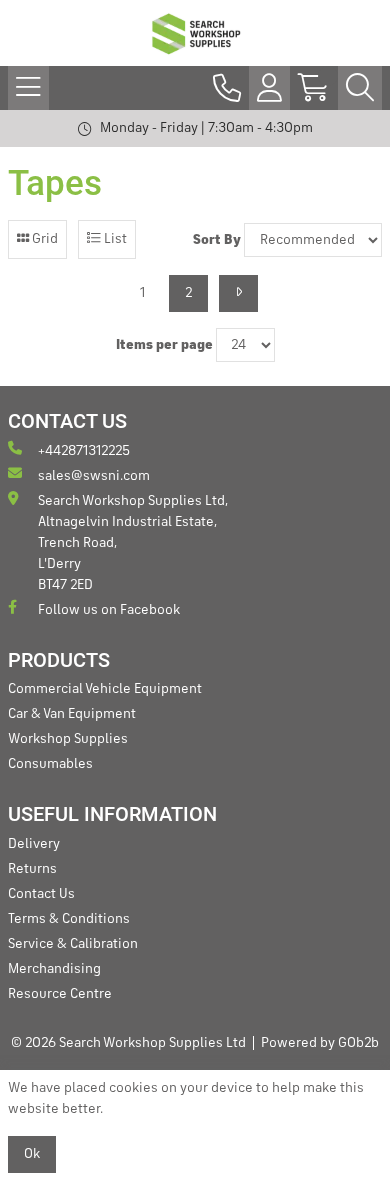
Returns (32, 869)
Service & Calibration (73, 944)
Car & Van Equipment (72, 714)
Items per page (164, 345)
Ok (32, 1154)
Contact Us (41, 894)
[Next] (238, 293)
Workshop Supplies (68, 739)
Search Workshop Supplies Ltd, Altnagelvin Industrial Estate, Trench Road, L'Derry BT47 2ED (133, 543)
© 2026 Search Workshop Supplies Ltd (128, 1043)
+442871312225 (84, 451)
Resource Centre (60, 994)
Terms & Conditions (69, 919)
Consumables (50, 764)
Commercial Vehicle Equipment (105, 689)
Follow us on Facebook (109, 610)
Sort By (217, 240)
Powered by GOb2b (320, 1043)
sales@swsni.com (94, 476)
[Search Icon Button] (360, 88)
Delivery (34, 844)
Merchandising (54, 969)
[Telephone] (227, 88)
